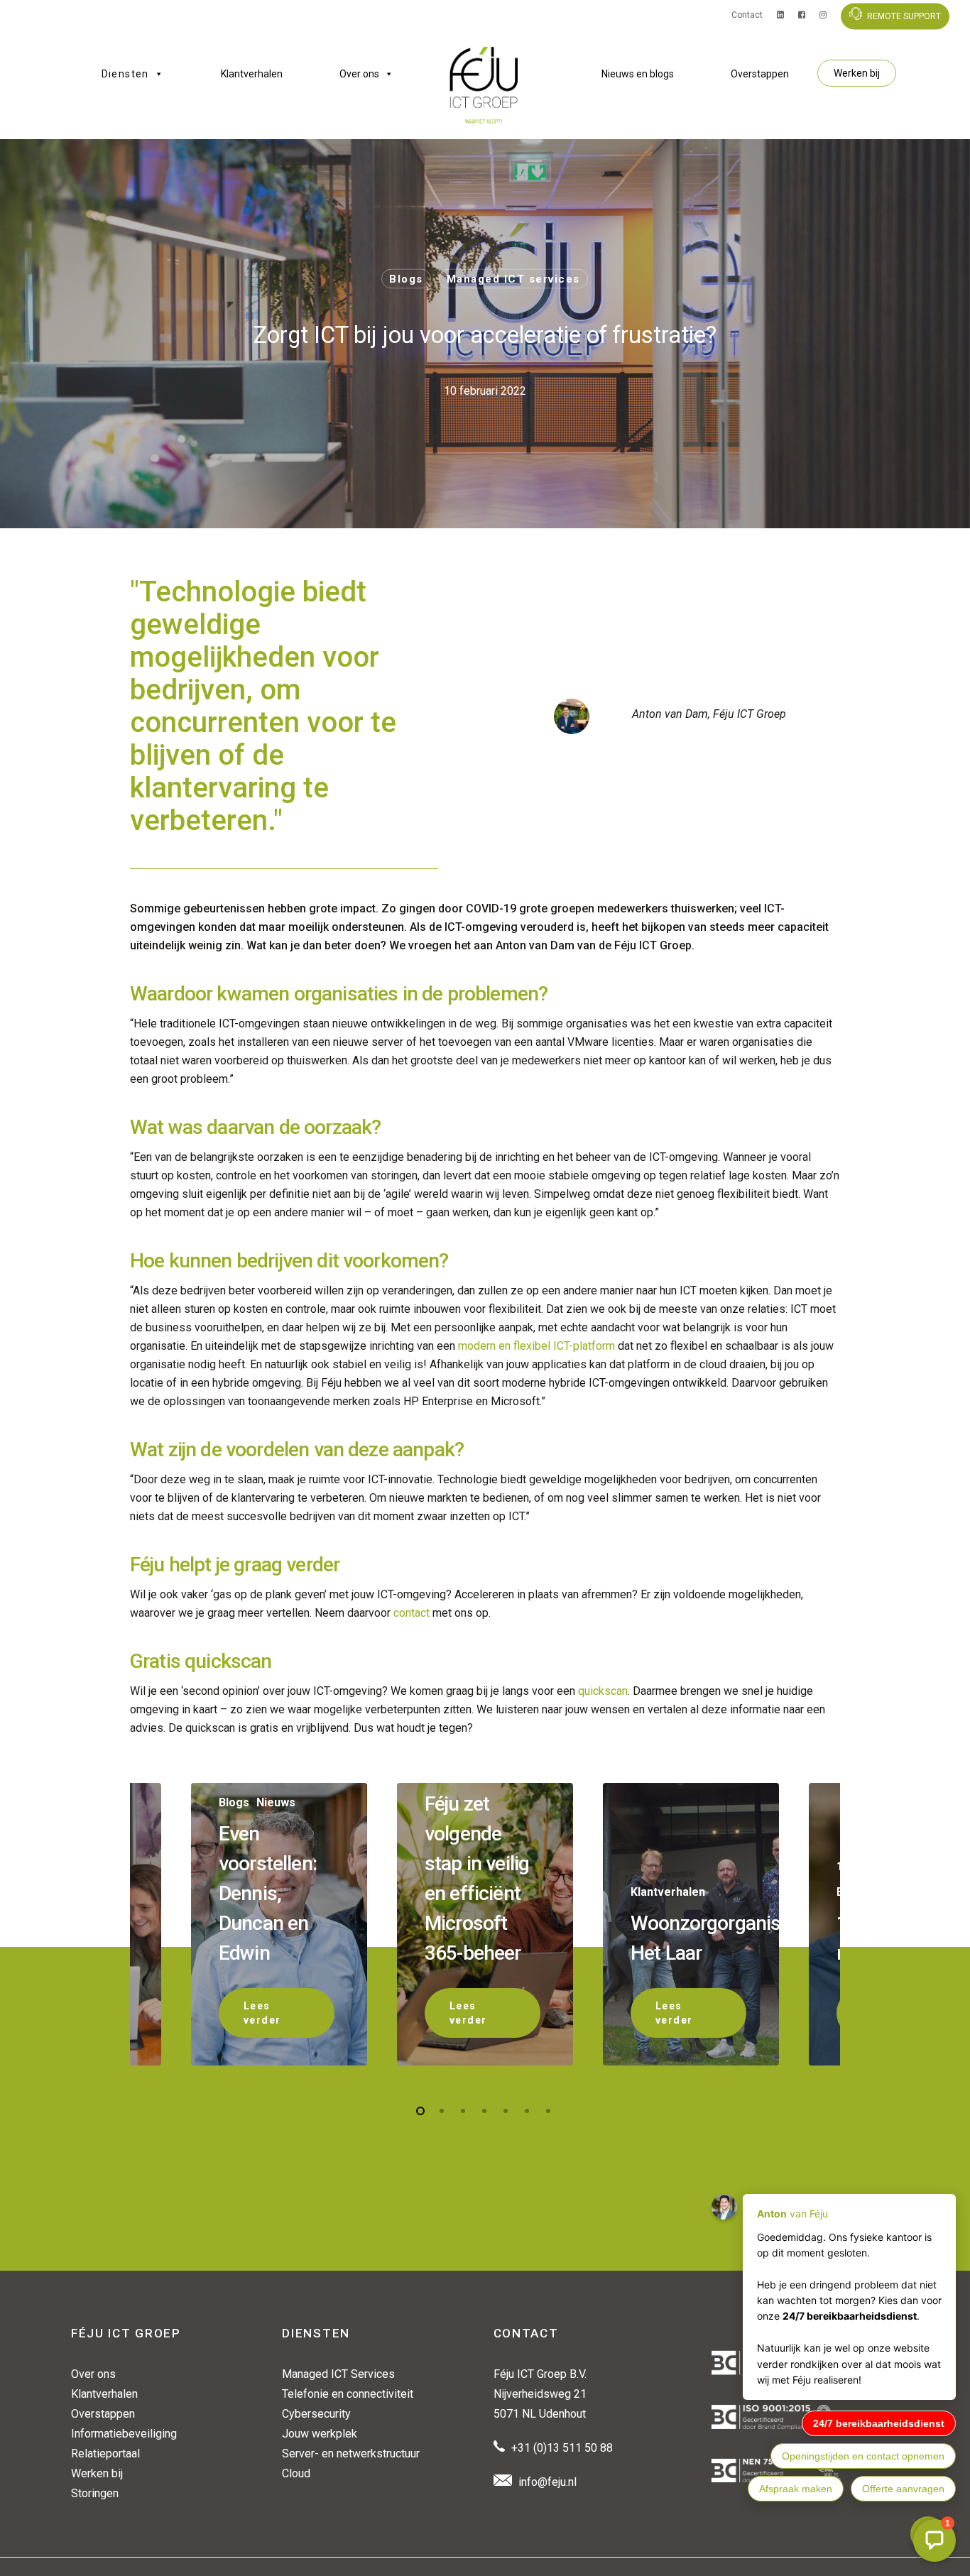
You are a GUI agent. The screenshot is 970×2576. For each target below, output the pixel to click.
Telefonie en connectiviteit (348, 2394)
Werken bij (857, 73)
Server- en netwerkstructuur (351, 2454)
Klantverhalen (252, 74)
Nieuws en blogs (638, 74)
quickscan (603, 1691)
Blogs (406, 279)
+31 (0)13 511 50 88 (562, 2448)
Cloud (296, 2473)
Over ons (359, 74)
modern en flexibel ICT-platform (536, 1346)
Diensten (125, 74)
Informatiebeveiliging (124, 2434)
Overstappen (760, 74)
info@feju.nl (547, 2482)
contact (412, 1613)
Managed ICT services (513, 279)
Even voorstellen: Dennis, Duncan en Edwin (268, 1893)
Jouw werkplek (320, 2434)
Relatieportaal (105, 2454)
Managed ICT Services (338, 2374)
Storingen (95, 2493)
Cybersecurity (316, 2414)
